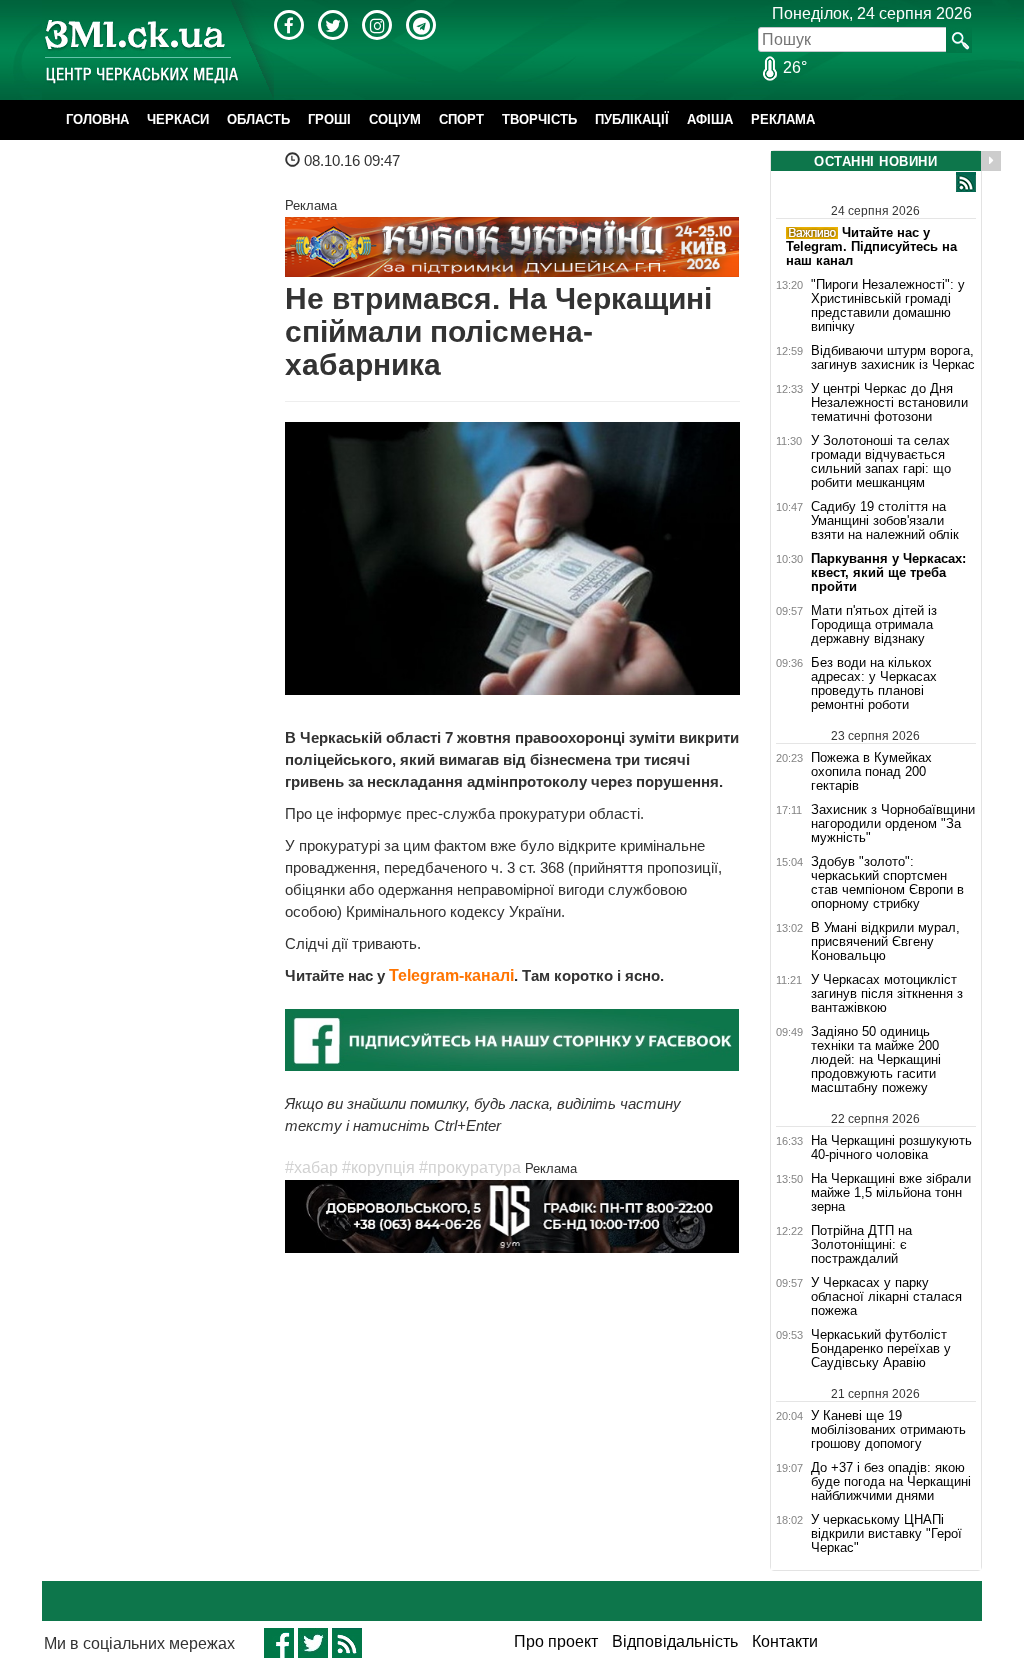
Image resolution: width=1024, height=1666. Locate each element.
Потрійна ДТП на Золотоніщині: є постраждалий (861, 1245)
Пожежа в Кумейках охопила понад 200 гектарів (871, 771)
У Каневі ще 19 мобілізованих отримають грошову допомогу (888, 1429)
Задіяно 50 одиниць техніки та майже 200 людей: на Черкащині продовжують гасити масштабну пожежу (876, 1060)
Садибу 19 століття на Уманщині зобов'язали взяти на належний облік (885, 521)
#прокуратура (470, 1167)
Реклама (783, 119)
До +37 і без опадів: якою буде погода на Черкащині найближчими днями (891, 1482)
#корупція (378, 1167)
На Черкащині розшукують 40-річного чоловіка (891, 1147)
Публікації (632, 119)
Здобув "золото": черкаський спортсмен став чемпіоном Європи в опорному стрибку (887, 883)
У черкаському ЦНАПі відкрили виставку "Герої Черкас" (886, 1534)
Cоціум (395, 119)
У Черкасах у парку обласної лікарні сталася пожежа (886, 1297)
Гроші (329, 119)
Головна (97, 119)
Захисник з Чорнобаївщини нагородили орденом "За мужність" (893, 824)
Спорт (461, 119)
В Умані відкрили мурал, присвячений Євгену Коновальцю (885, 942)
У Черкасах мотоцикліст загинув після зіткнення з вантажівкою (887, 994)
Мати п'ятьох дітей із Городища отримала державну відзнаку (874, 625)
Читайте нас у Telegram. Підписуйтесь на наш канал (871, 246)
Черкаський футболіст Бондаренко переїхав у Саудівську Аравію (881, 1349)
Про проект (556, 1641)
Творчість (539, 119)
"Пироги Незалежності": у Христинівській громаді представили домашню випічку (888, 306)
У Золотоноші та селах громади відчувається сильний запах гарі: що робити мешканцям (881, 462)
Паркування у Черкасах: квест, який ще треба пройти (888, 573)
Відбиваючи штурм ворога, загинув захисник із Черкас (893, 358)
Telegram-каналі (451, 975)
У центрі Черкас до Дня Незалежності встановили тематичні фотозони (889, 403)
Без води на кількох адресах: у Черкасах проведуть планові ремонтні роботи (874, 684)
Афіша (710, 119)
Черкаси (178, 119)
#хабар (311, 1167)
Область (258, 119)
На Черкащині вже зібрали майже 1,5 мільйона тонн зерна (891, 1193)
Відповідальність (675, 1641)
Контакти (785, 1641)
